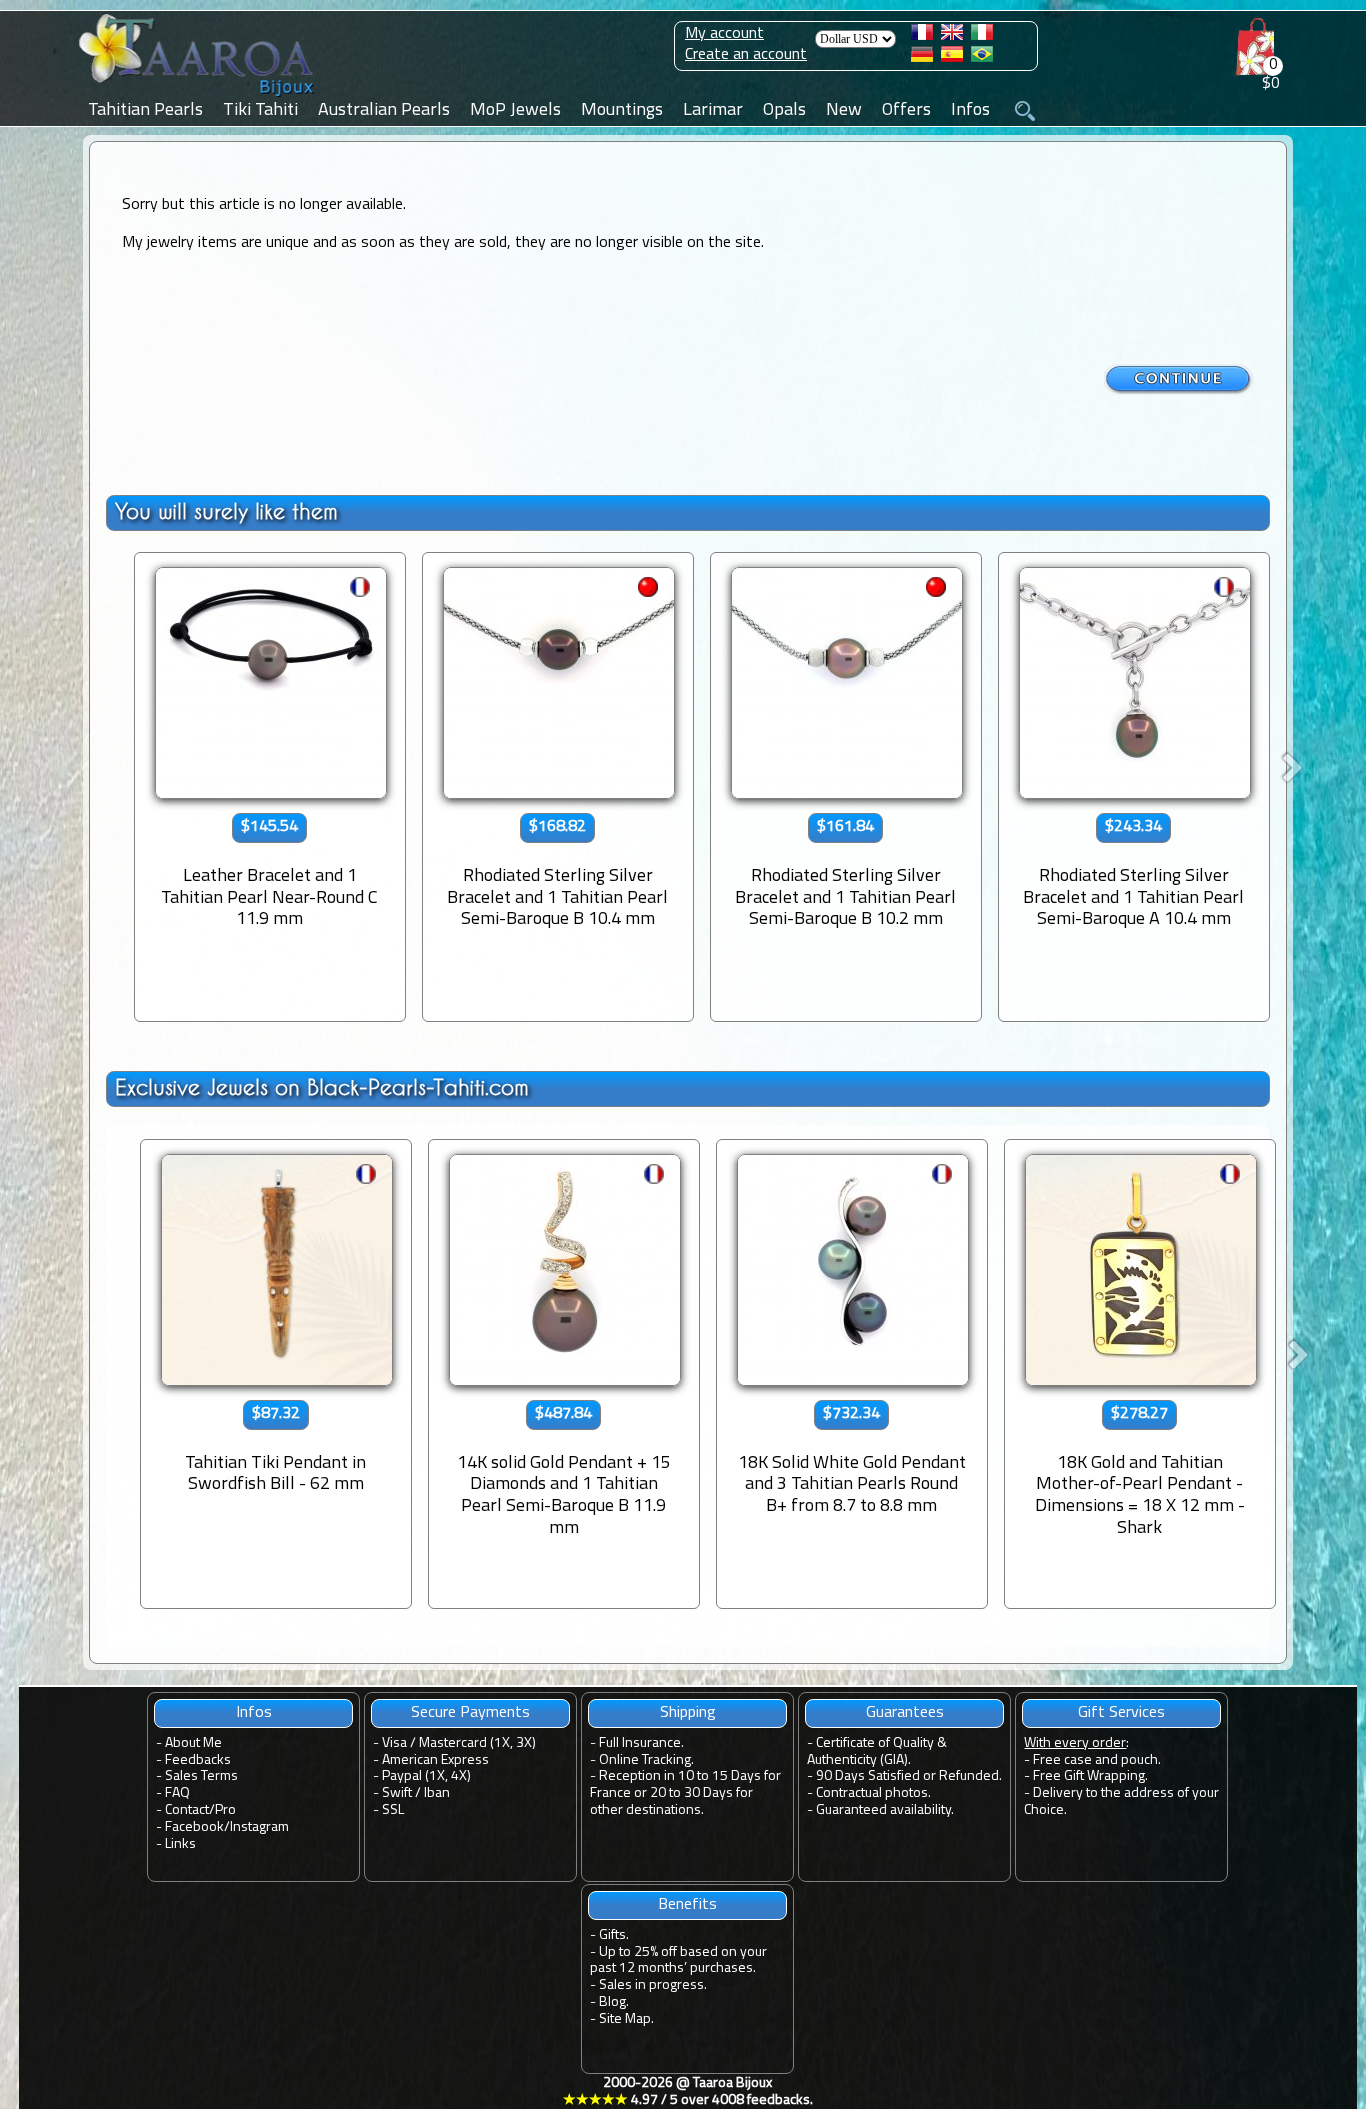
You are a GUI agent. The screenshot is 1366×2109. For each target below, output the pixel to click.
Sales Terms (201, 1776)
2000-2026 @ (688, 2092)
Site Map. (626, 2019)
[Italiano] (982, 36)
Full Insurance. (641, 1743)
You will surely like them (226, 511)
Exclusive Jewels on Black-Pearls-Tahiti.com (322, 1087)
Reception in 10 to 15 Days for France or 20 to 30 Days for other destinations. (685, 1793)
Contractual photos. (873, 1793)
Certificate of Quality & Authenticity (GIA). (877, 1752)
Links (180, 1844)
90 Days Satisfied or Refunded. (909, 1776)
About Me (193, 1743)
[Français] (922, 36)
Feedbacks (198, 1760)
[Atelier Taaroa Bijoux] (198, 97)
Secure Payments (470, 1713)
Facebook (194, 1827)
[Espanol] (952, 58)
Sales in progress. (653, 1985)
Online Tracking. (646, 1760)
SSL (393, 1810)
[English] (952, 36)
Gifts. (614, 1935)
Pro (225, 1810)
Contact (187, 1810)
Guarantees (905, 1713)
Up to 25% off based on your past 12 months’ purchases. (678, 1961)
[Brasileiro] (982, 58)
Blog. (614, 2002)
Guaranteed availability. (885, 1810)
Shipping (688, 1713)
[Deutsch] (922, 58)
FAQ (177, 1793)
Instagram (259, 1827)
